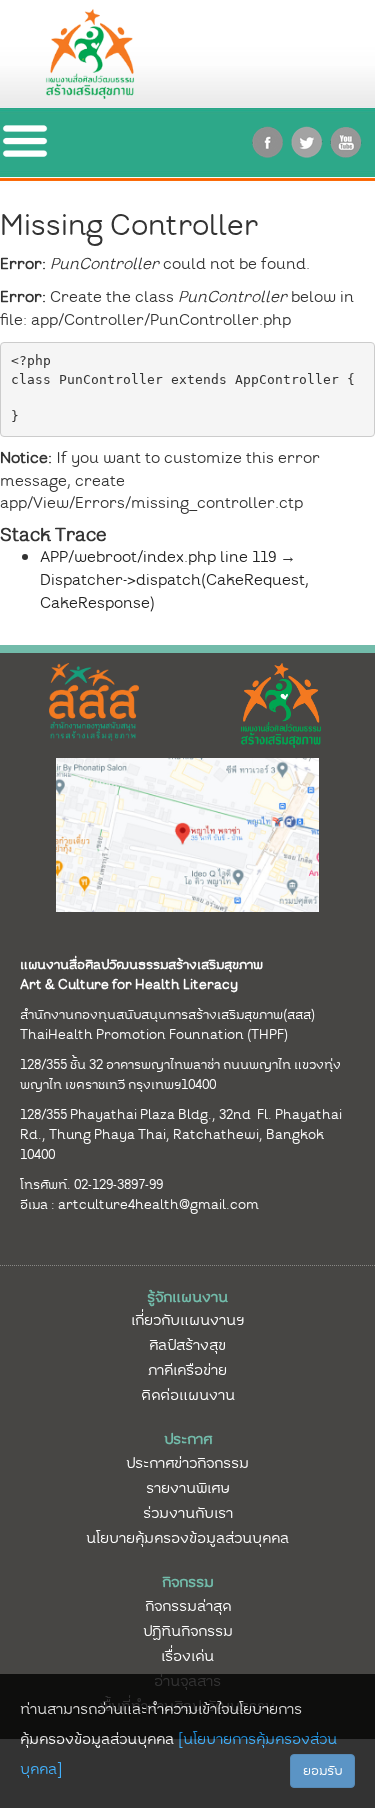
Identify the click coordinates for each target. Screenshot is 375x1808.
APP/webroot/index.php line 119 (158, 557)
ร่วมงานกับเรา (188, 1513)
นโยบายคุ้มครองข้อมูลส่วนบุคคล (187, 1538)
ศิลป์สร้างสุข (187, 1345)
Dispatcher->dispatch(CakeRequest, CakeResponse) (174, 591)
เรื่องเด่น (187, 1656)
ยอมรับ (322, 1770)
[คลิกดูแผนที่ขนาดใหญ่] (187, 834)
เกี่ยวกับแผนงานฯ (187, 1320)
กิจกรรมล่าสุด (188, 1606)
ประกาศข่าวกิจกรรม (187, 1463)
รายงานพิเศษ (188, 1488)
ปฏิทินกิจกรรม (188, 1631)
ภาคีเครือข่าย (187, 1370)
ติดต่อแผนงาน (188, 1395)
